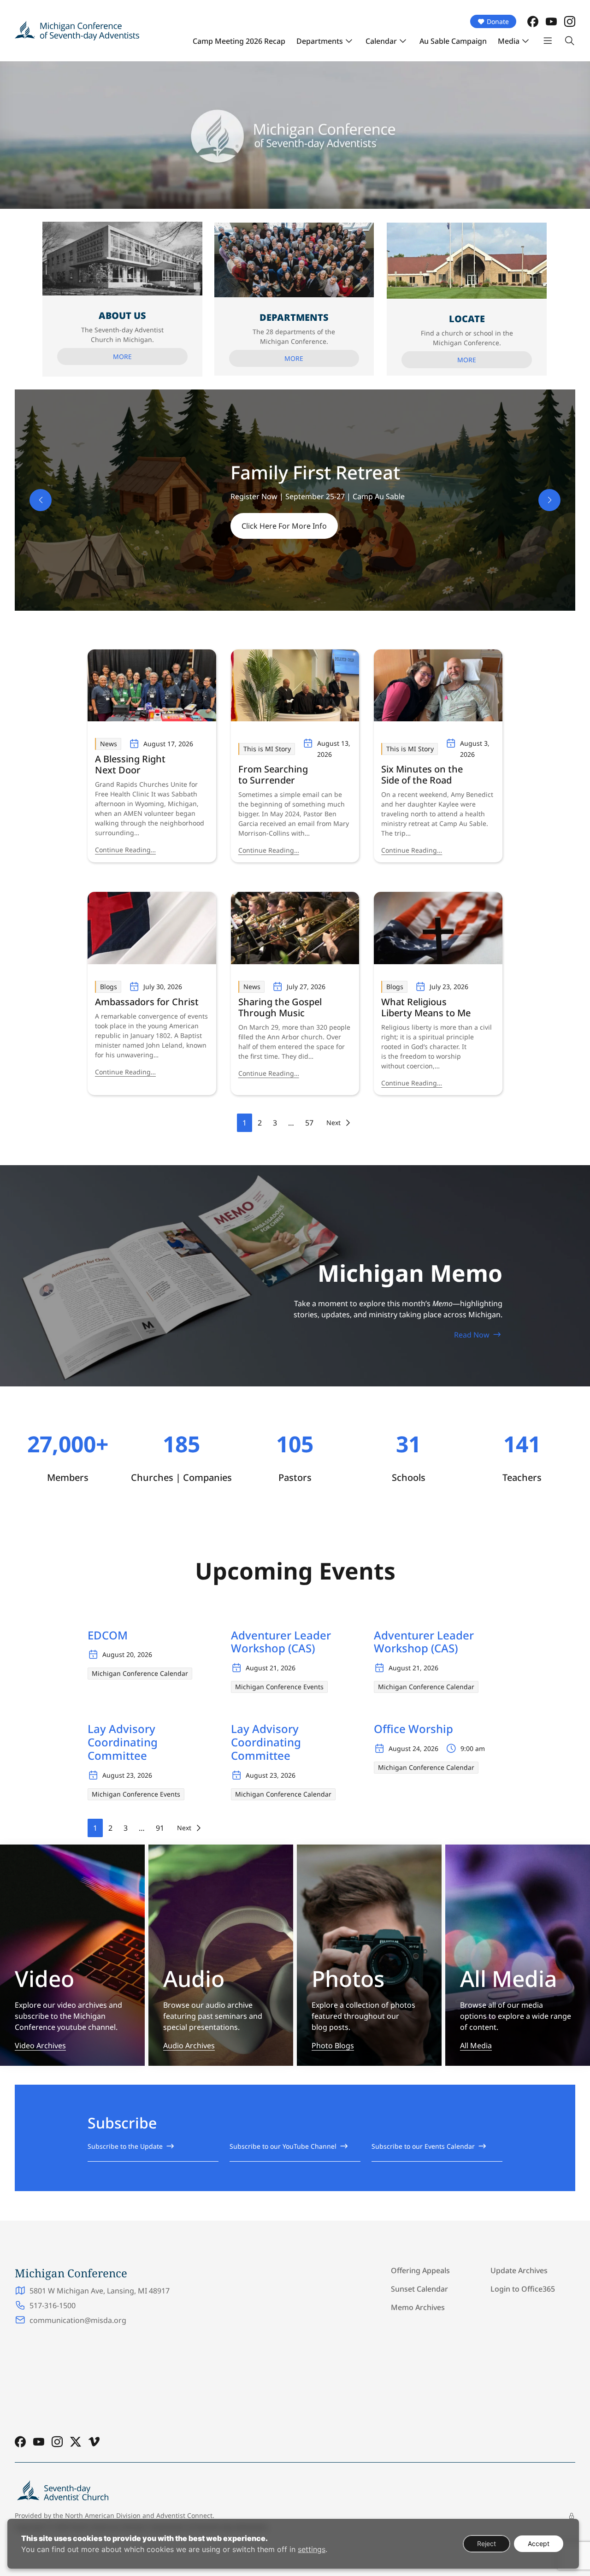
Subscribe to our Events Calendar (423, 2146)
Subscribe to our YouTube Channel (283, 2146)
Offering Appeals (420, 2270)
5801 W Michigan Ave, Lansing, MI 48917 (100, 2291)
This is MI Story (267, 749)
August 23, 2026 (127, 1775)
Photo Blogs (333, 2045)
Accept (539, 2544)
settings (312, 2549)
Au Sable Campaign (453, 41)
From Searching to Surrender (273, 775)
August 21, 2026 (271, 1668)
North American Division (103, 2515)
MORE (122, 357)
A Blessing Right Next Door (130, 765)
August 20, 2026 (127, 1654)
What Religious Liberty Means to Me (426, 1008)
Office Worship (413, 1729)
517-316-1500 (53, 2305)
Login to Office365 (523, 2289)
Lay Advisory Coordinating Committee (123, 1742)
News (109, 744)
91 (160, 1828)
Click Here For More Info (284, 528)
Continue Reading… (125, 850)
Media (509, 41)
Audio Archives (189, 2045)
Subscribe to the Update (125, 2146)
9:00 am (473, 1748)
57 (309, 1123)
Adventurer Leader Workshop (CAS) (281, 1642)
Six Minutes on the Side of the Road (422, 775)
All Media (476, 2045)
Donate (498, 21)
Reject (487, 2544)
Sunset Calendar (419, 2289)
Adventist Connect (184, 2515)
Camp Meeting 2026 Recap (239, 41)
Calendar (381, 41)
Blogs (109, 987)
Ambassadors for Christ (147, 1002)
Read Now (472, 1335)
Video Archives (40, 2045)
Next (333, 1123)
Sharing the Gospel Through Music (280, 1008)
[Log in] (572, 2516)
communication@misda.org (78, 2320)
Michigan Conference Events (279, 1687)
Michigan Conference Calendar (140, 1673)
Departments (320, 41)
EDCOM (108, 1636)
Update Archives (519, 2270)
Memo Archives (418, 2307)
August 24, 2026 (413, 1748)
